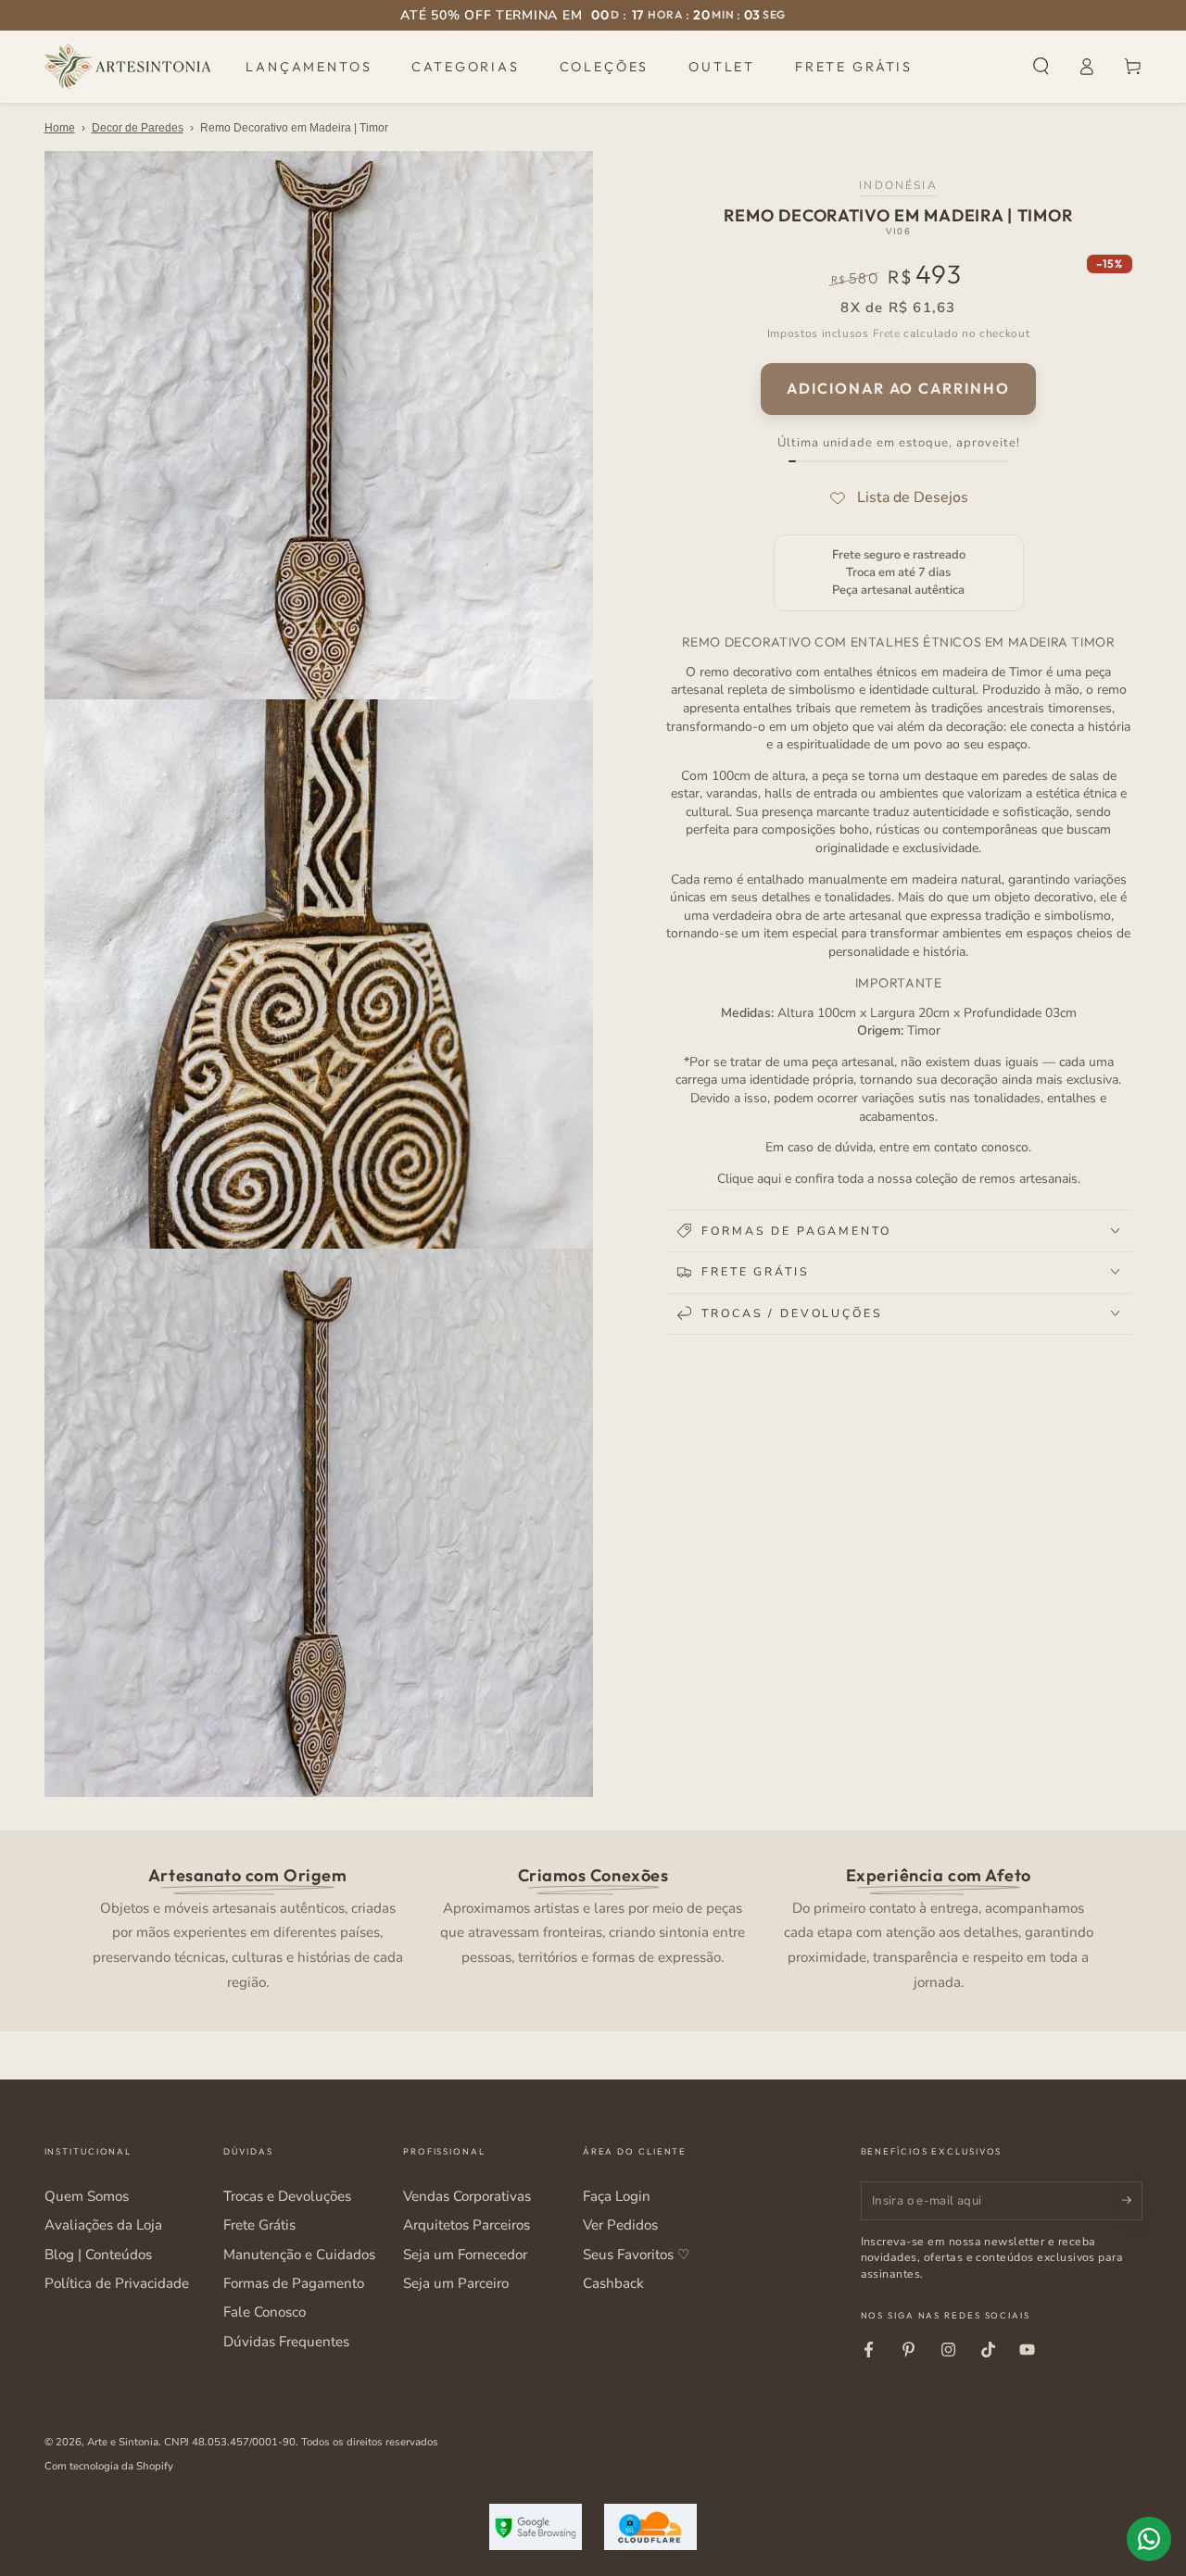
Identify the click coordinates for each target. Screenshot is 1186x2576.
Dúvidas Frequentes (286, 2342)
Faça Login (617, 2196)
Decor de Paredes (138, 128)
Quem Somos (87, 2196)
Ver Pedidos (620, 2225)
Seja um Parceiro (456, 2283)
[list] (593, 1927)
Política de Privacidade (117, 2283)
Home (60, 128)
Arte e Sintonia (123, 2442)
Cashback (613, 2283)
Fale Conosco (265, 2312)
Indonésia (898, 184)
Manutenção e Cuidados (299, 2255)
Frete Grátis (259, 2225)
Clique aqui (749, 1178)
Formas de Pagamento (294, 2283)
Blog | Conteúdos (98, 2255)
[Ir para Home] (128, 67)
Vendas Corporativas (467, 2196)
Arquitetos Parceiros (467, 2225)
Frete (887, 333)
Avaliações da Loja (103, 2225)
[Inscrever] (1132, 2201)
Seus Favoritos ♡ (636, 2255)
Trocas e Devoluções (287, 2196)
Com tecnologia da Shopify (109, 2466)
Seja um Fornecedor (465, 2255)
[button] (1041, 67)
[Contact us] (1149, 2539)
